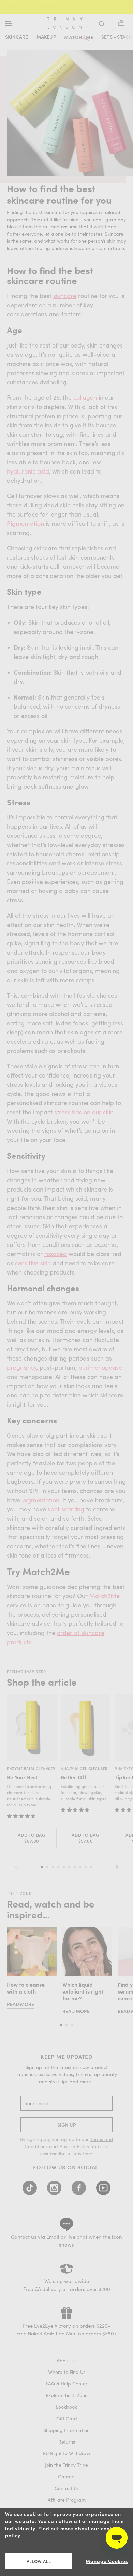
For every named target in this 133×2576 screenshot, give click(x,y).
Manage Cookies (107, 2561)
